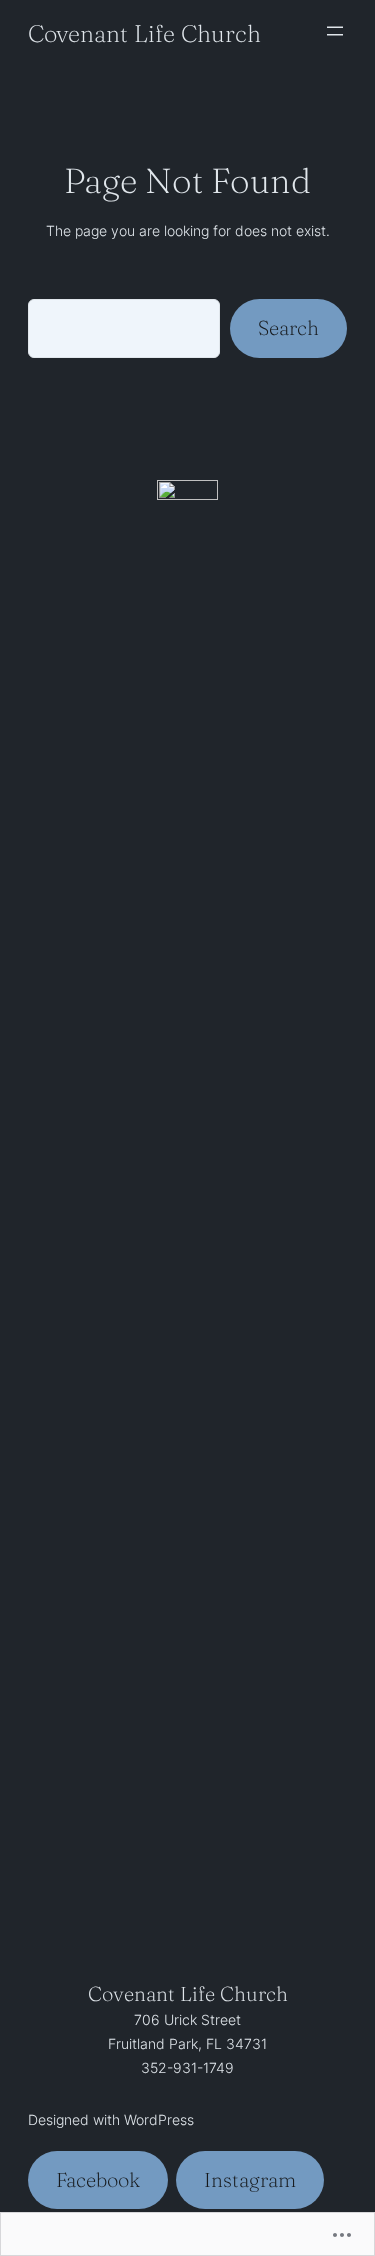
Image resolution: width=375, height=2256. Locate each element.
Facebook (98, 2179)
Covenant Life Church (144, 33)
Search (288, 327)
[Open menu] (335, 31)
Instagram (250, 2179)
